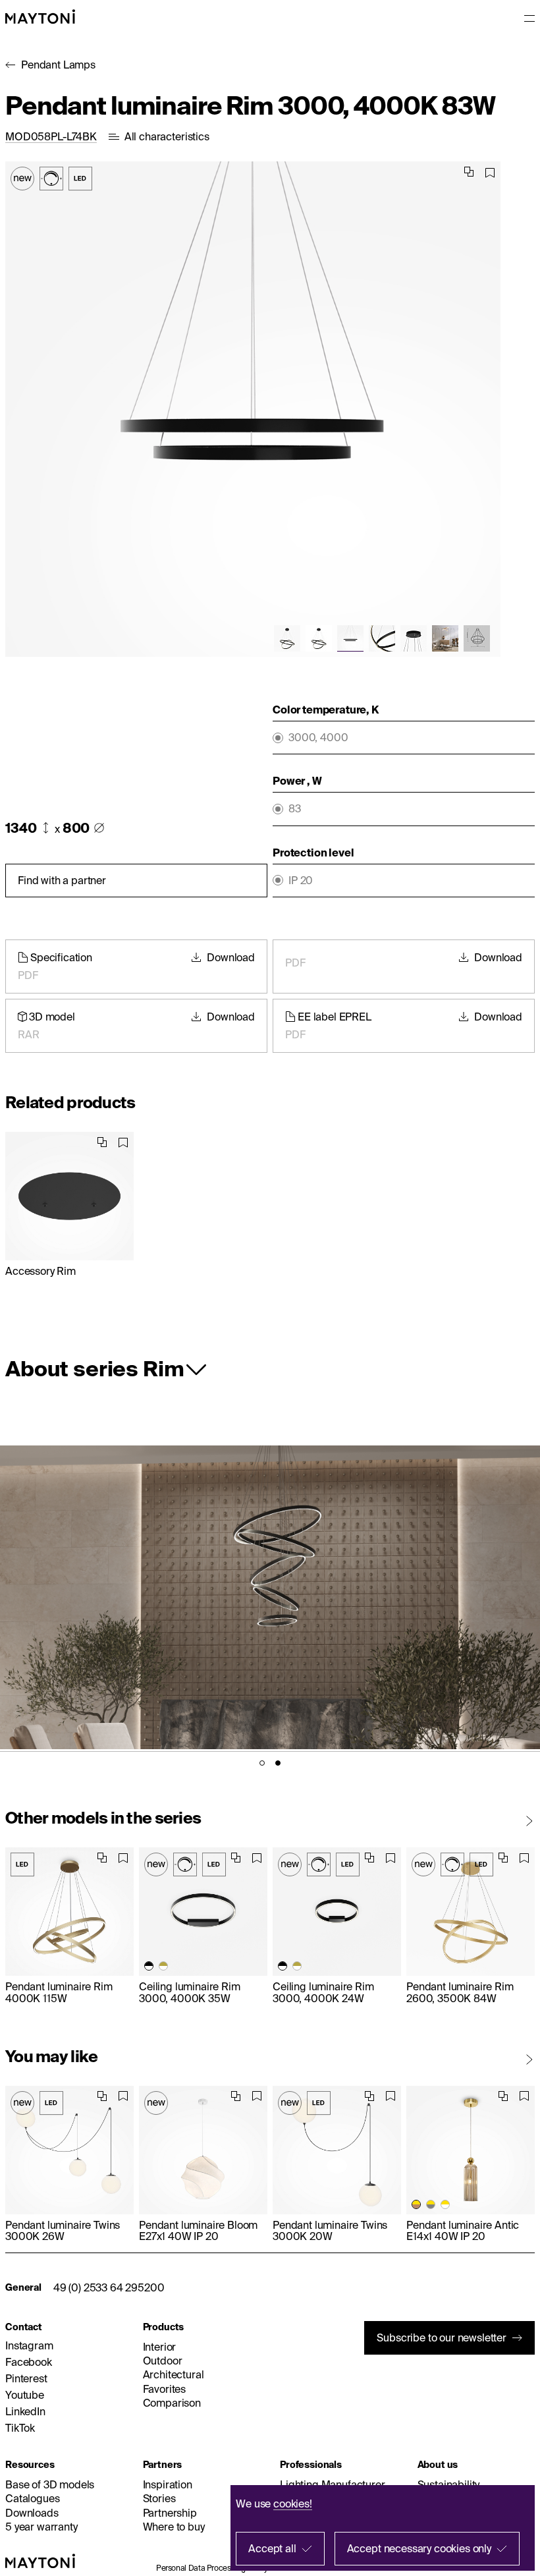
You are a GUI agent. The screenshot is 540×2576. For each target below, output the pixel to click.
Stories (159, 2498)
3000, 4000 (318, 738)
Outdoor (163, 2361)
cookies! (293, 2504)
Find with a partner (62, 880)
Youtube (25, 2395)
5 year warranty (41, 2527)
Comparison (172, 2403)
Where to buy (174, 2527)
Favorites (165, 2389)
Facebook (29, 2362)
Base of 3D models (50, 2484)
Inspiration (168, 2484)
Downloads (32, 2513)
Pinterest (26, 2378)
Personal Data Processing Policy (212, 2568)
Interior (160, 2347)
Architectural (174, 2374)
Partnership (170, 2513)
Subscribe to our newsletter (442, 2338)
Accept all (272, 2548)
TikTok (20, 2428)
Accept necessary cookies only (419, 2548)
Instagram (29, 2345)
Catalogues (32, 2498)
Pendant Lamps (58, 65)
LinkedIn (25, 2411)
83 (295, 809)
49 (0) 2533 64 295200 (109, 2287)
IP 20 (301, 881)
